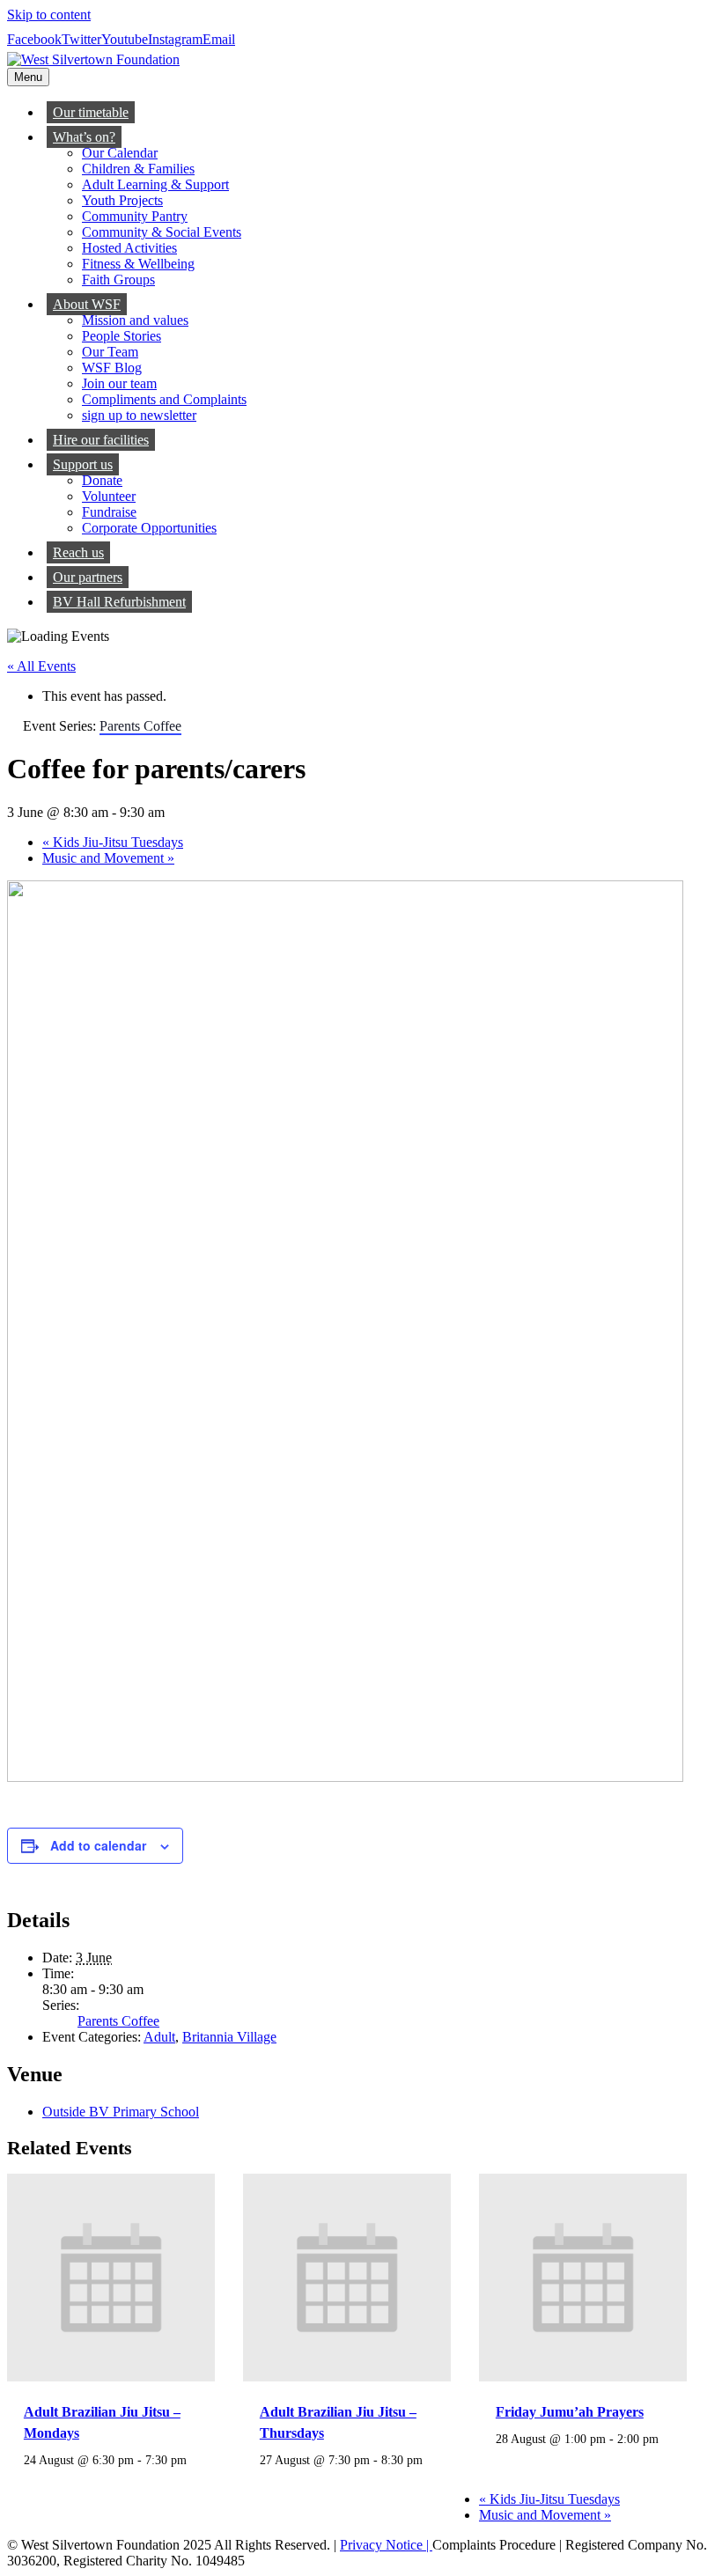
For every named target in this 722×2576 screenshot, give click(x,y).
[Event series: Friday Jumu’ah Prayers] (502, 2454)
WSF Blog (112, 368)
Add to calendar (98, 1845)
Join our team (119, 383)
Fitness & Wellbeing (138, 264)
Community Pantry (135, 216)
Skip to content (49, 15)
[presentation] (111, 2377)
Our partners (88, 577)
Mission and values (135, 320)
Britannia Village (229, 2037)
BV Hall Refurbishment (119, 602)
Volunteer (109, 496)
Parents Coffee (118, 2021)
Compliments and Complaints (164, 399)
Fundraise (109, 512)
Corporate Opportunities (149, 528)
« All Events (41, 666)
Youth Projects (122, 200)
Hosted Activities (129, 248)
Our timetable (91, 112)
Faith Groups (118, 280)
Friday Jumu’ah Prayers (570, 2412)
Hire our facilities (101, 440)
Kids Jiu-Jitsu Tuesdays (113, 842)
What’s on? (84, 137)
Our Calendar (120, 153)
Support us (83, 464)
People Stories (122, 336)
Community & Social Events (162, 232)
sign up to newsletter (139, 415)
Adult (159, 2037)
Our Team (110, 352)
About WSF (87, 304)
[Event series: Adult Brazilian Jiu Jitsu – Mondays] (30, 2475)
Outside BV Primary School (121, 2112)
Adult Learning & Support (155, 184)
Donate (102, 480)
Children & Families (138, 169)
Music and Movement (108, 858)
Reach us (78, 552)
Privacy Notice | (386, 2545)
